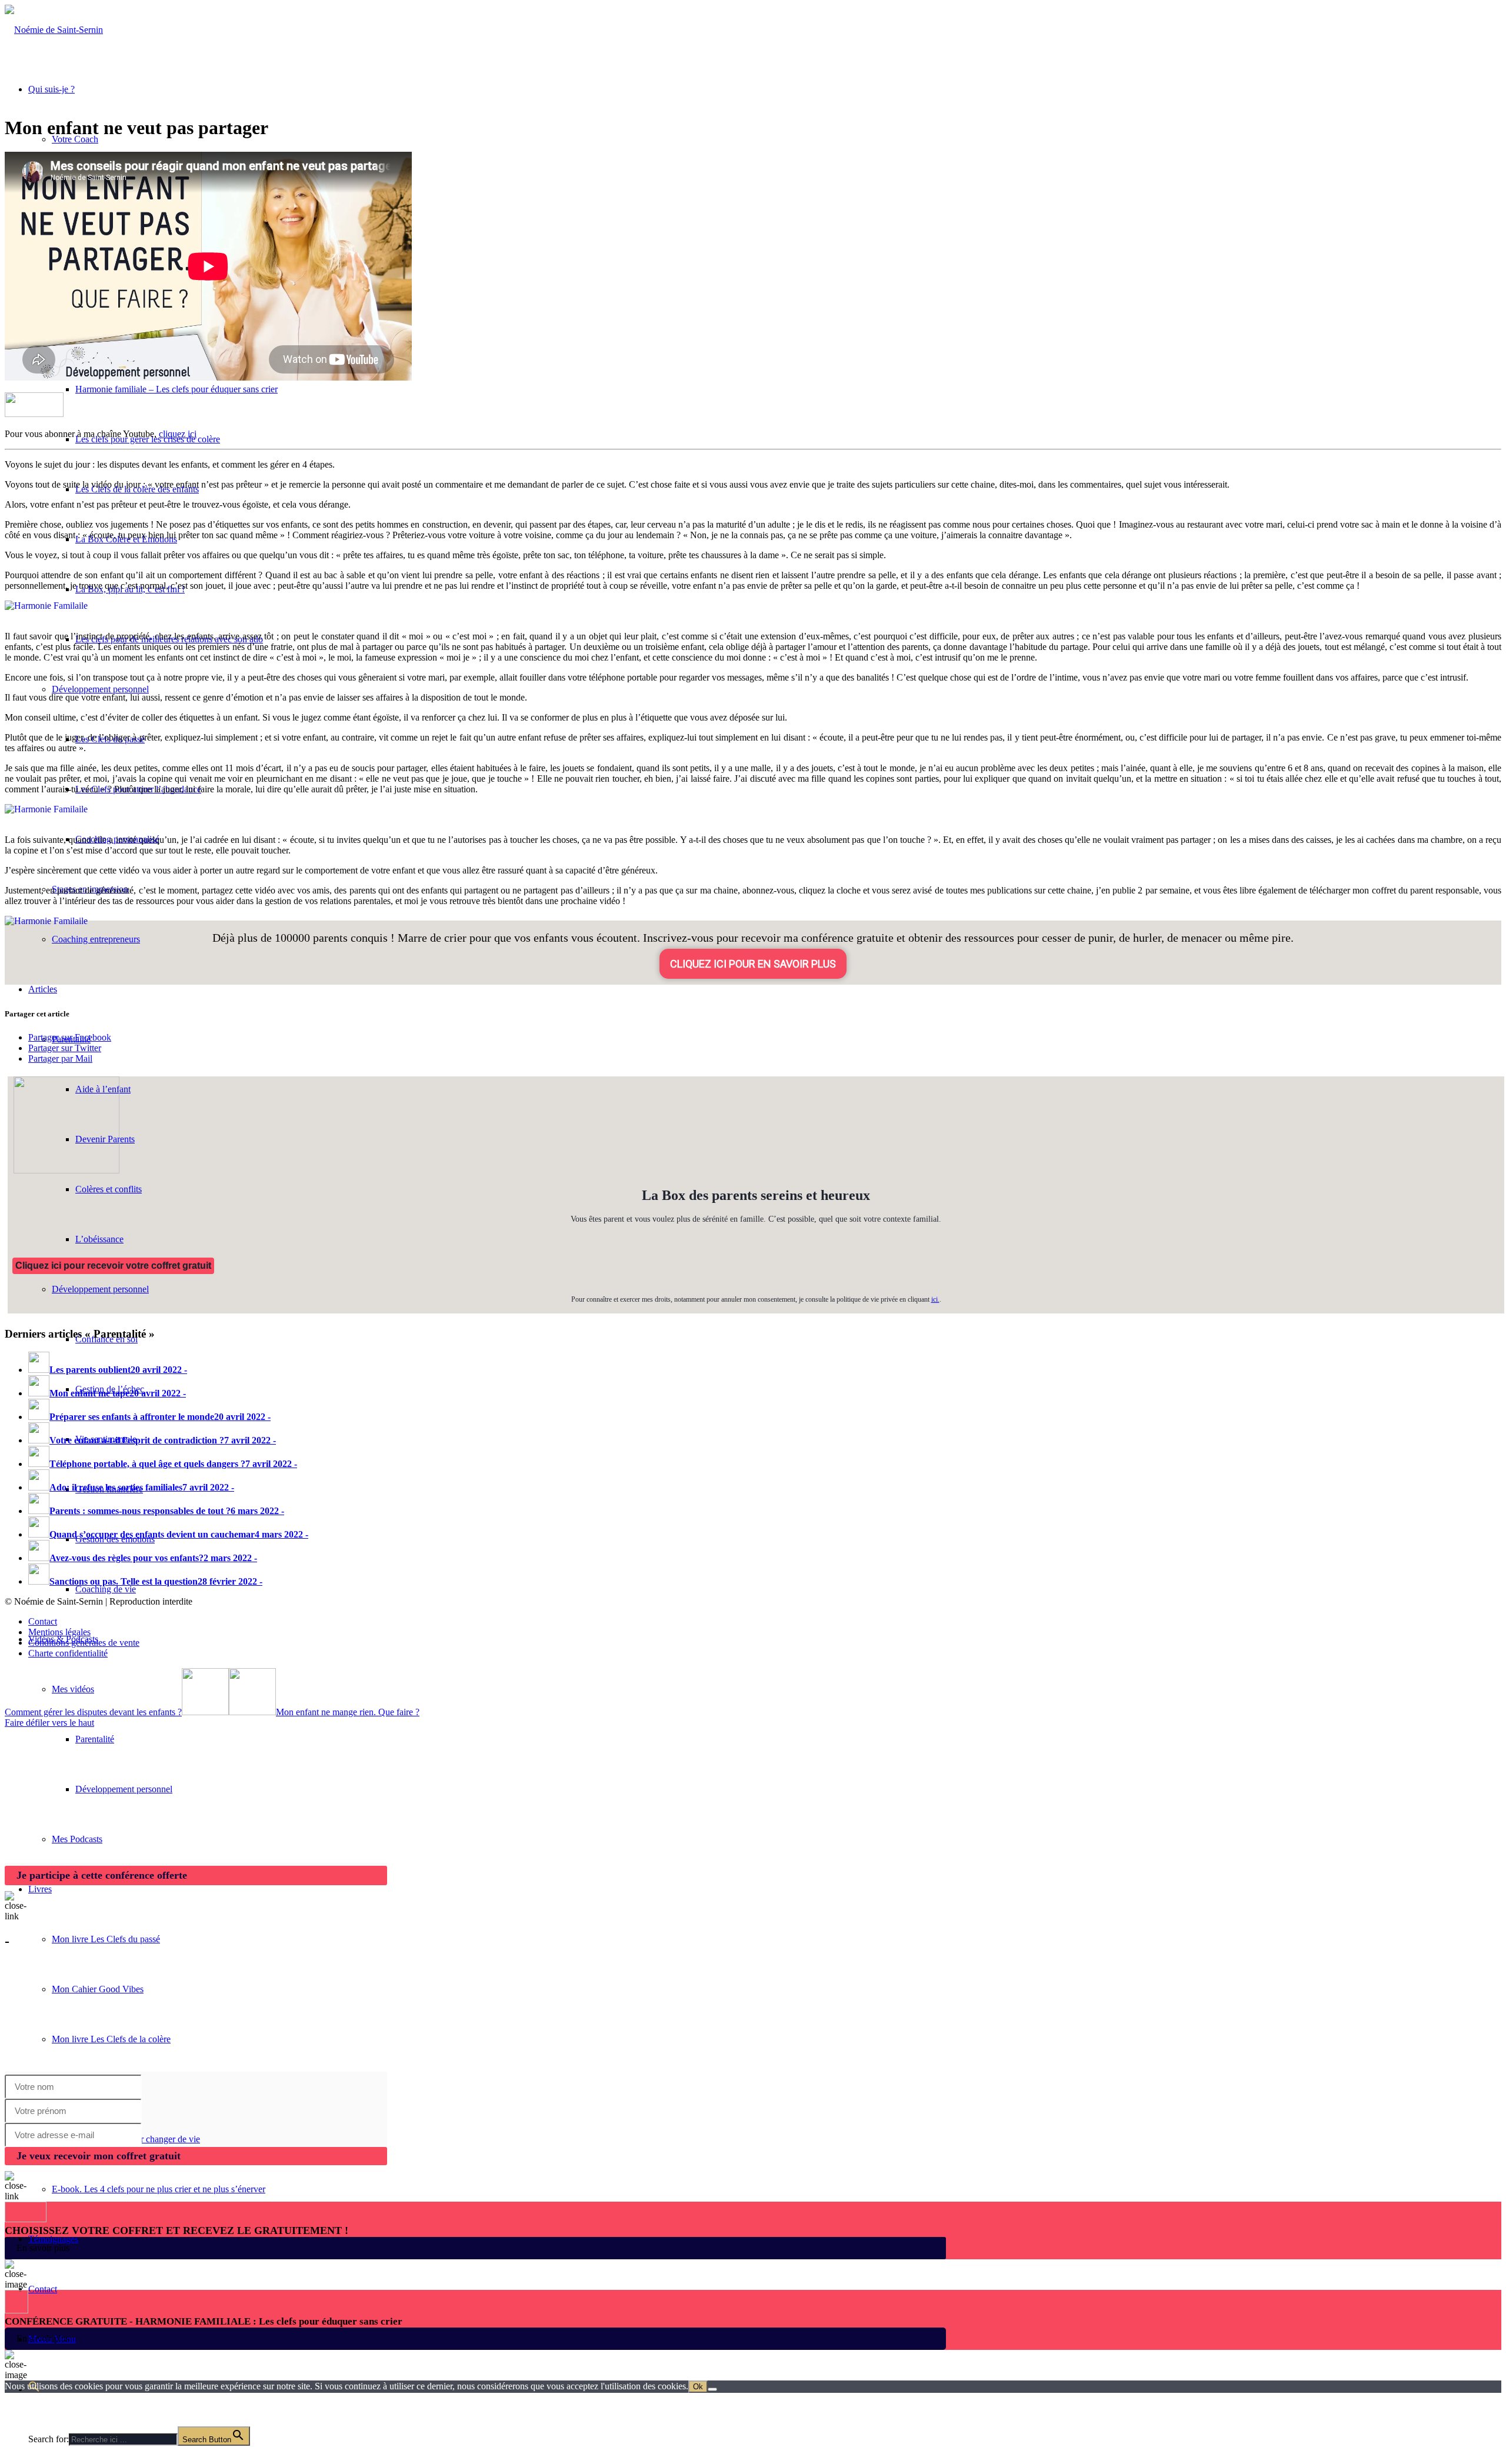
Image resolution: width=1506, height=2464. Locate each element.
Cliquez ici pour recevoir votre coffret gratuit (113, 1266)
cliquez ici (178, 434)
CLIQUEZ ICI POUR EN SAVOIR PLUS (753, 964)
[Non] (712, 2389)
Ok (698, 2387)
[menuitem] (765, 1739)
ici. (935, 1299)
